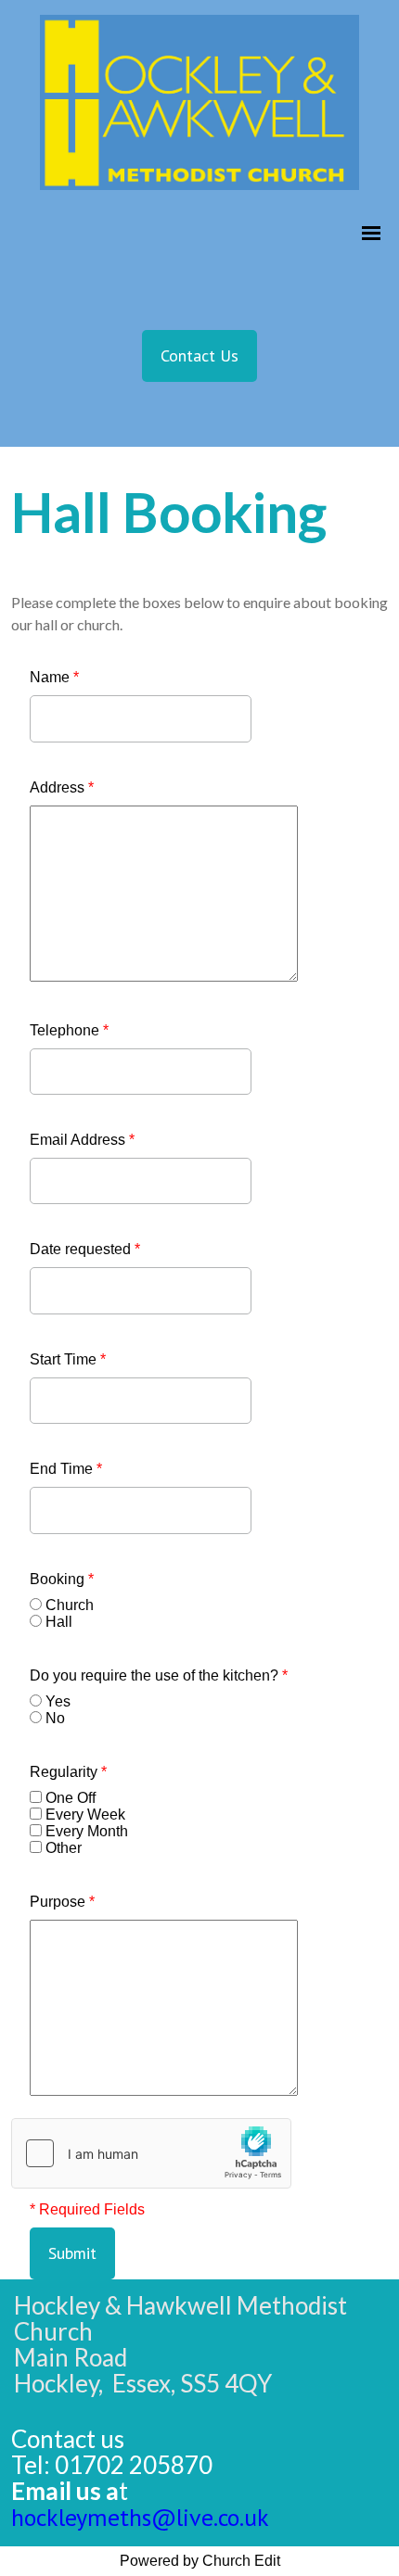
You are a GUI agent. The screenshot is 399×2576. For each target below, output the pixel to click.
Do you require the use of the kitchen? (159, 1675)
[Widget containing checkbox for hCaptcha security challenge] (151, 2153)
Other (64, 1848)
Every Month (87, 1831)
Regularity (68, 1772)
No (55, 1718)
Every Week (85, 1815)
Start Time (68, 1359)
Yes (58, 1701)
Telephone (69, 1030)
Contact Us (199, 355)
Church (70, 1605)
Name (54, 677)
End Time (66, 1469)
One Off (71, 1798)
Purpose (62, 1902)
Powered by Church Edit (200, 2561)
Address (62, 787)
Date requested (85, 1249)
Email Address (82, 1140)
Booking (62, 1579)
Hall (59, 1622)
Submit (72, 2253)
